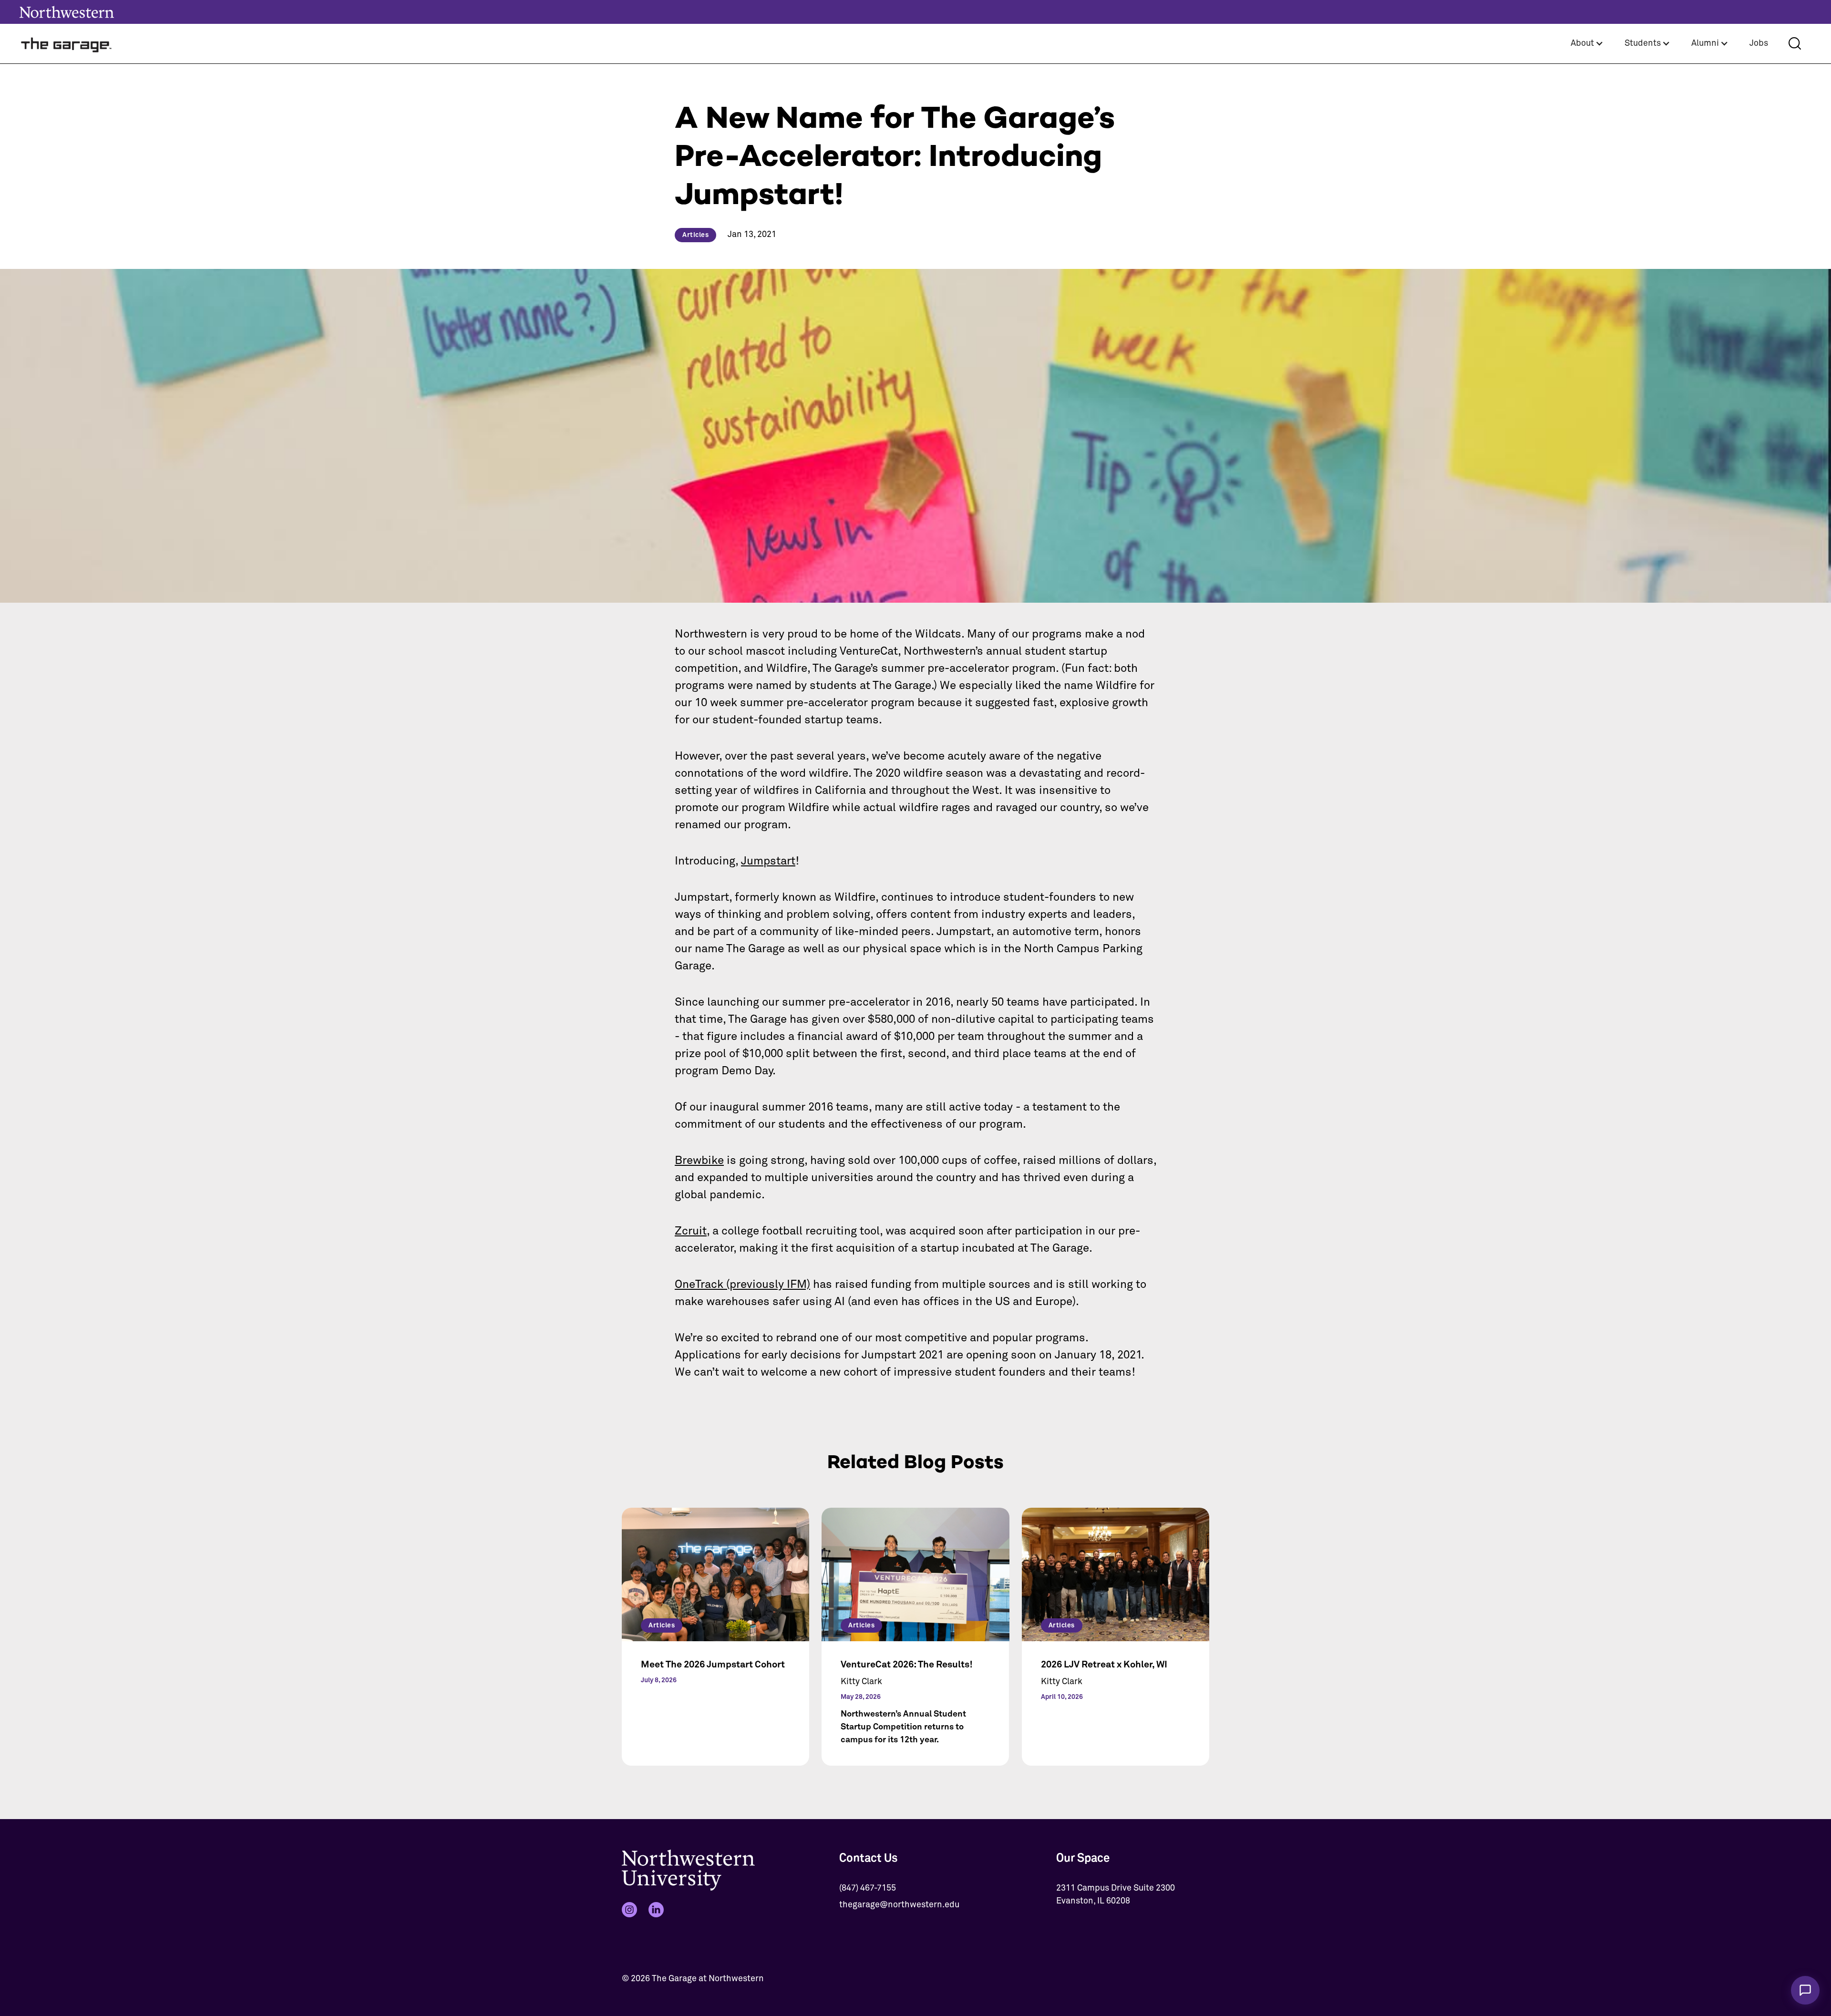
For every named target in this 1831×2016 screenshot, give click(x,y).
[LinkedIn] (656, 1910)
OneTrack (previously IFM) (742, 1285)
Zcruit (691, 1231)
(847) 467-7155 (868, 1888)
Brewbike (699, 1161)
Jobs (1759, 43)
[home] (67, 44)
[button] (1587, 44)
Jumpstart (768, 861)
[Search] (1795, 43)
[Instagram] (629, 1910)
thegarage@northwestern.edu (899, 1905)
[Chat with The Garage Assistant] (1805, 1990)
